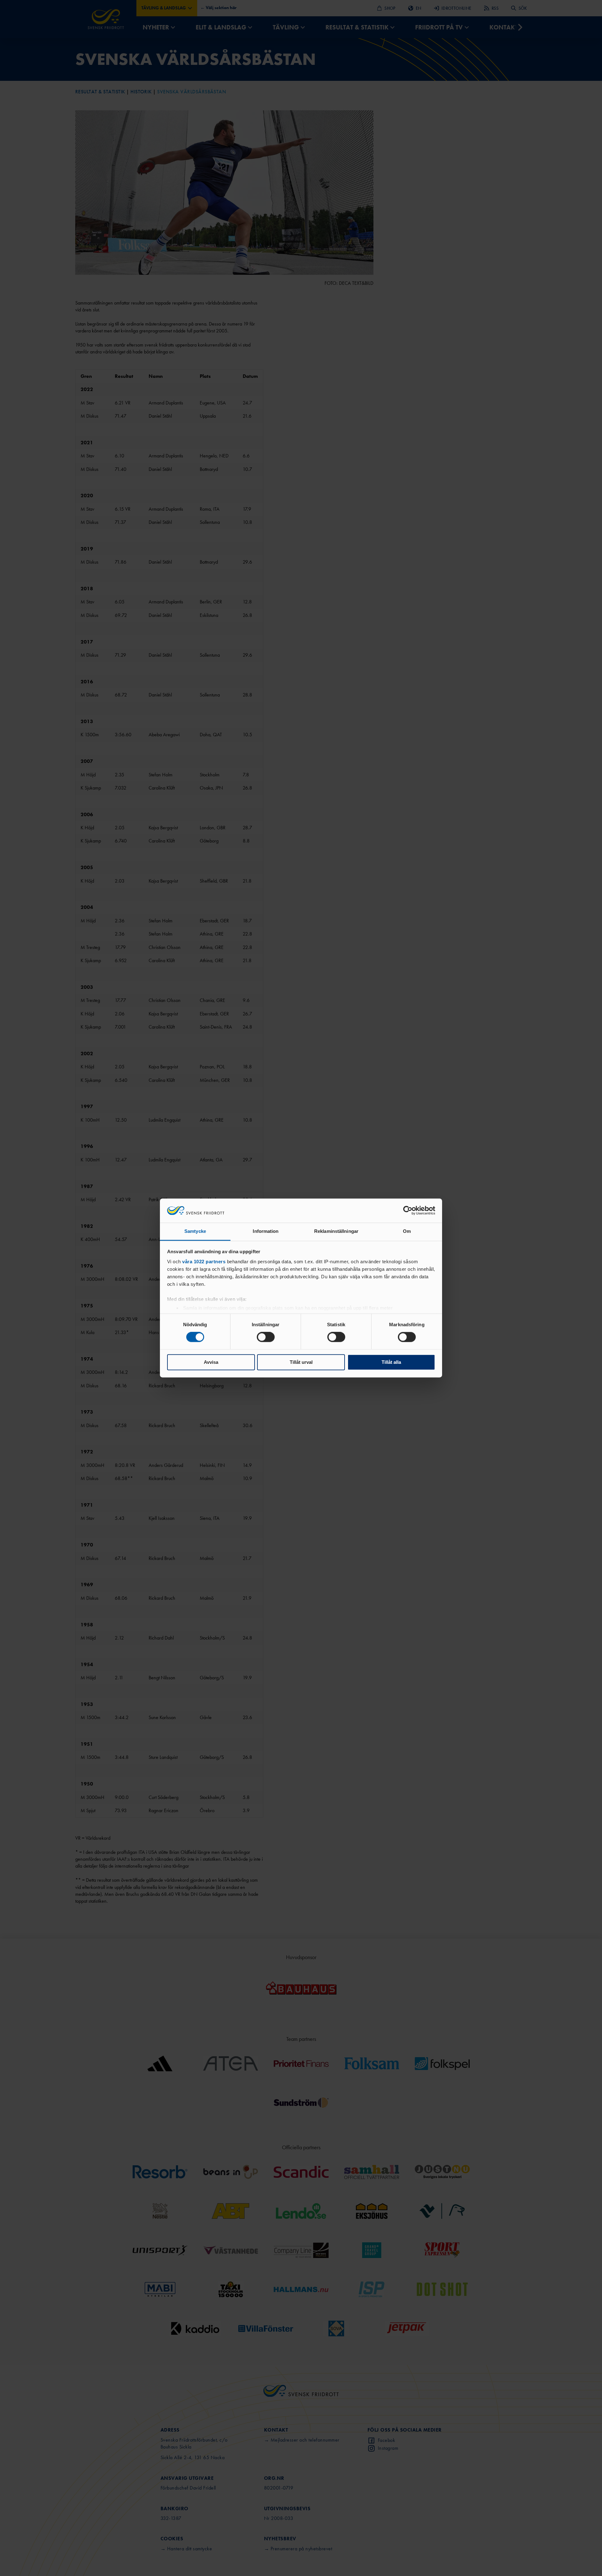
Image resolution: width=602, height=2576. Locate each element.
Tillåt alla (391, 1362)
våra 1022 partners (204, 1262)
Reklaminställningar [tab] (336, 1231)
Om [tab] (407, 1231)
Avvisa (211, 1362)
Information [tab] (266, 1231)
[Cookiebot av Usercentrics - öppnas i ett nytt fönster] (408, 1211)
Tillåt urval (301, 1362)
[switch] (266, 1337)
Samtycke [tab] (195, 1231)
